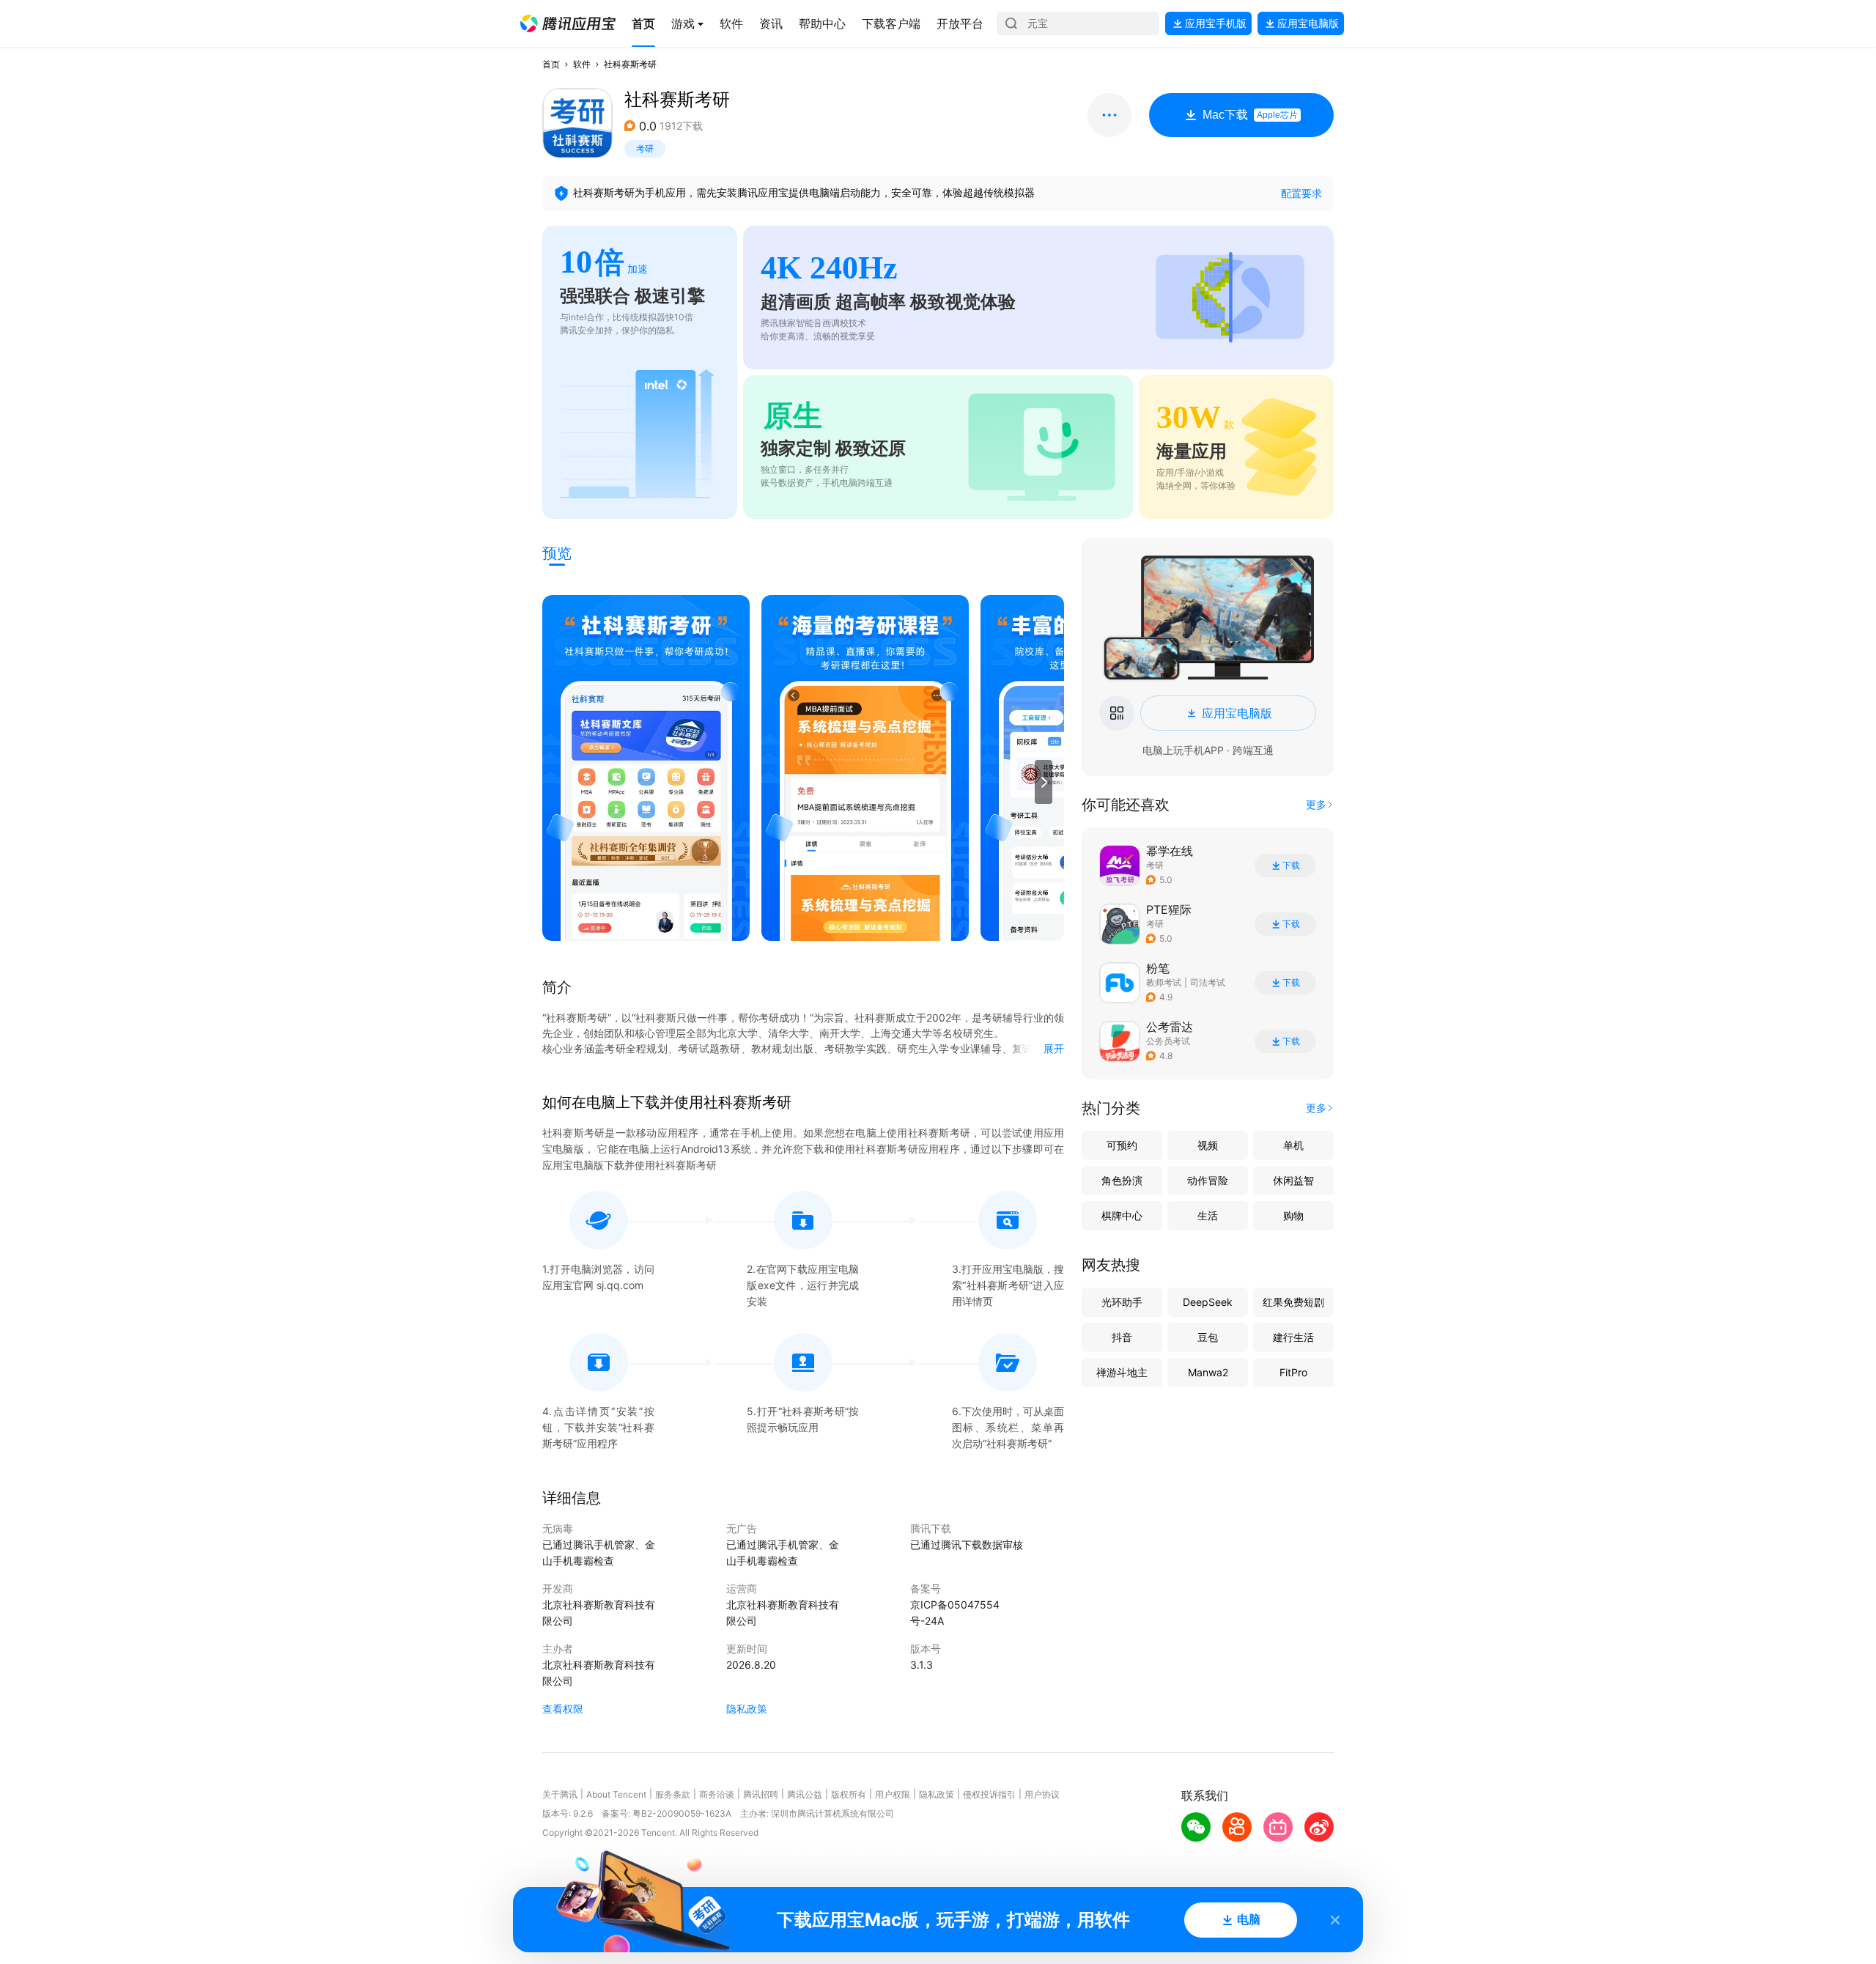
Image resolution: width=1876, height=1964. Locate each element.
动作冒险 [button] (1208, 1180)
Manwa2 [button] (1208, 1372)
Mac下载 (1250, 115)
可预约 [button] (1122, 1145)
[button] (568, 23)
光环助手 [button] (1122, 1302)
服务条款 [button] (673, 1794)
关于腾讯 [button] (560, 1794)
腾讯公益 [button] (805, 1794)
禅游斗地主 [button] (1122, 1372)
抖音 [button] (1122, 1337)
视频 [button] (1208, 1145)
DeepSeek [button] (1208, 1302)
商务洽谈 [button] (717, 1794)
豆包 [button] (1208, 1337)
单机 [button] (1293, 1145)
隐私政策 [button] (747, 1709)
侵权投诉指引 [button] (989, 1794)
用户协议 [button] (1042, 1794)
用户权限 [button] (893, 1794)
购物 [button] (1293, 1215)
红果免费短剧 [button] (1293, 1302)
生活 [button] (1208, 1215)
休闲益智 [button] (1293, 1180)
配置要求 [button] (1301, 193)
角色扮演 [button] (1122, 1180)
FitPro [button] (1293, 1372)
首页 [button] (551, 64)
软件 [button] (582, 64)
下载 (1291, 865)
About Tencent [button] (616, 1794)
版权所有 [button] (849, 1794)
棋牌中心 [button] (1122, 1215)
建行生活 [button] (1293, 1337)
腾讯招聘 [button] (761, 1794)
